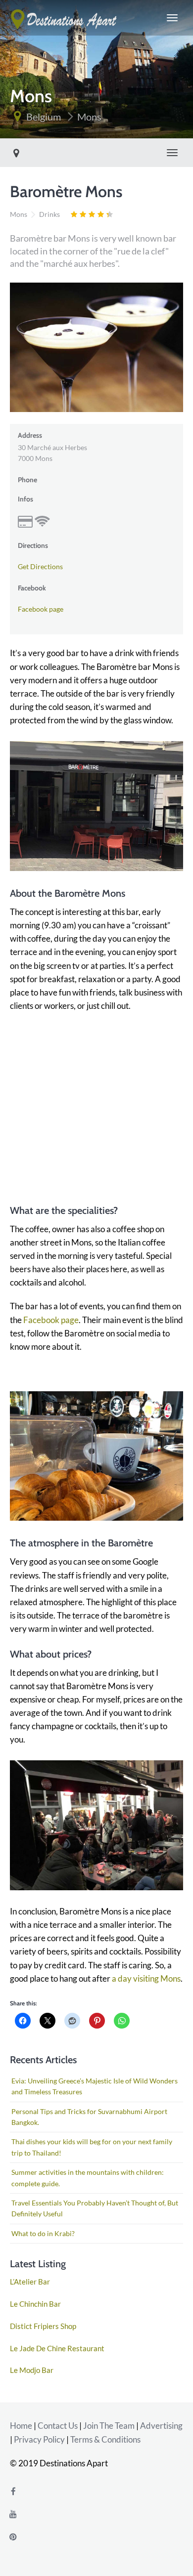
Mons (89, 117)
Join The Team (109, 2426)
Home (21, 2426)
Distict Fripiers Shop (43, 2326)
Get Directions (40, 566)
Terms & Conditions (105, 2439)
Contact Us (58, 2426)
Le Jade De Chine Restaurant (57, 2348)
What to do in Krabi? (43, 2233)
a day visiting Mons (146, 1978)
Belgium (44, 117)
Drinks (49, 214)
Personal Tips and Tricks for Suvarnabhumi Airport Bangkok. (89, 2117)
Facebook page (41, 609)
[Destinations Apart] (65, 18)
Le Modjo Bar (32, 2370)
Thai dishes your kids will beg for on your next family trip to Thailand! (92, 2147)
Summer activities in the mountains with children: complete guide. (88, 2178)
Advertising (161, 2426)
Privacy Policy (39, 2439)
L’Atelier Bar (30, 2282)
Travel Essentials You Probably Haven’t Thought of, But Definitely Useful (95, 2208)
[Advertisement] (96, 1102)
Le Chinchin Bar (35, 2304)
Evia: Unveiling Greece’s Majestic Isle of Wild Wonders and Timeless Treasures (95, 2086)
